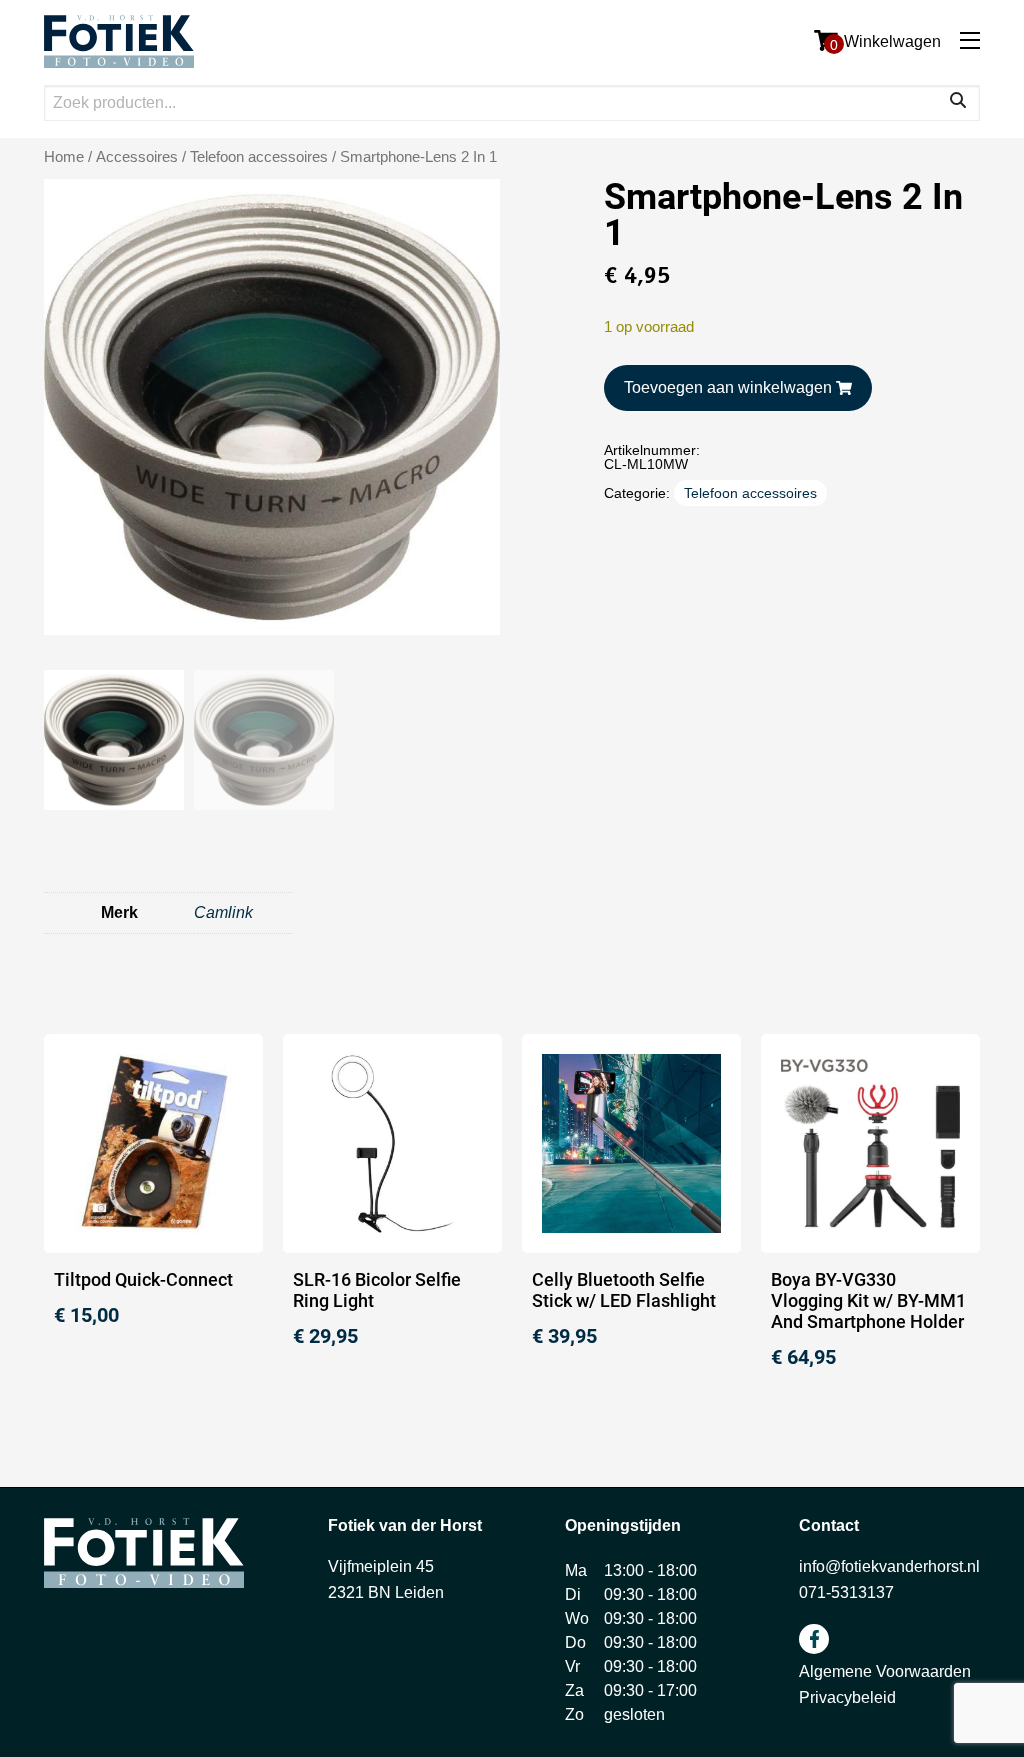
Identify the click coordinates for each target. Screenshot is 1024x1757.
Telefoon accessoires (259, 157)
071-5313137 (846, 1592)
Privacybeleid (847, 1697)
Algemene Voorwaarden (885, 1671)
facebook (814, 1639)
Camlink (223, 912)
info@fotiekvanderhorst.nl (889, 1566)
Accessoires (137, 157)
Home (64, 157)
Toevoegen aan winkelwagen (728, 387)
